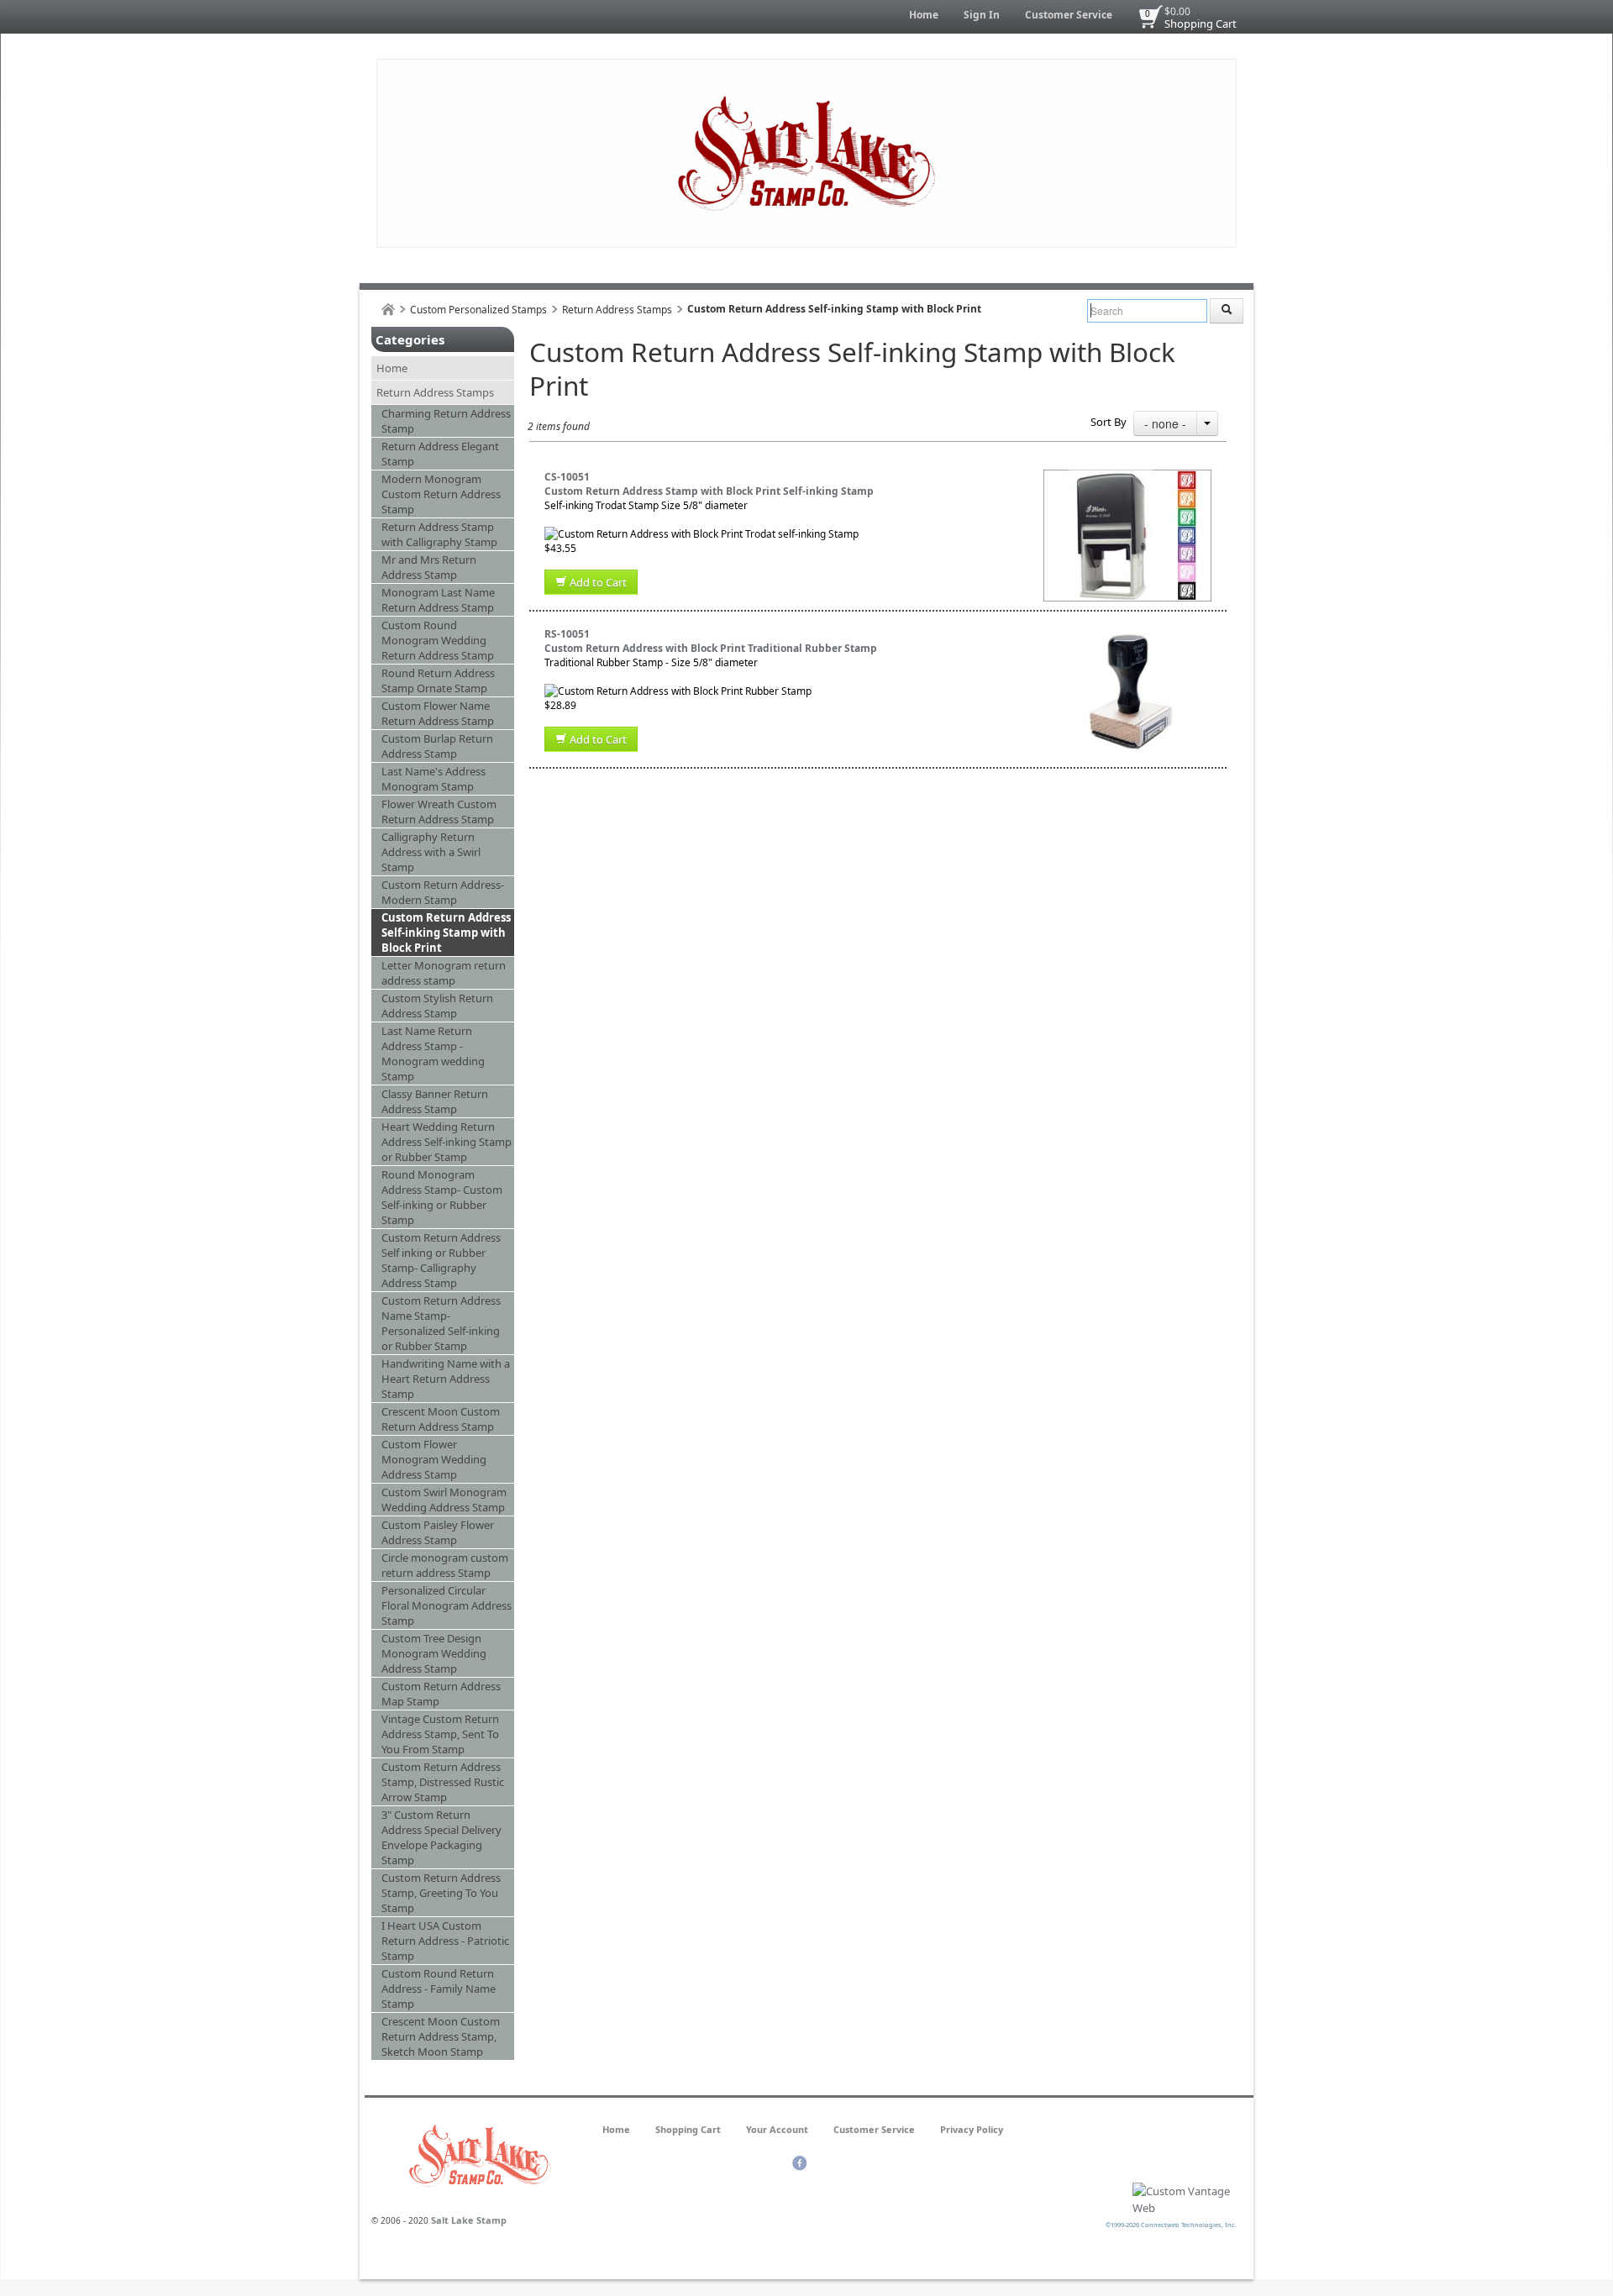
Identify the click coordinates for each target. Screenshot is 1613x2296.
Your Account (777, 2129)
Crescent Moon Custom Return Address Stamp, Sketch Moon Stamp (441, 2036)
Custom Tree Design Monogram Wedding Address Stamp (434, 1653)
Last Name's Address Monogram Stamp (433, 779)
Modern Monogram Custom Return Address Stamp (441, 494)
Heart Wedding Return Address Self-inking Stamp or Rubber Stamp (447, 1142)
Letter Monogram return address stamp (444, 973)
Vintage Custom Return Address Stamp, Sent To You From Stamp (440, 1734)
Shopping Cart (1201, 24)
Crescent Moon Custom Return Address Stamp (441, 1419)
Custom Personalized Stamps (478, 310)
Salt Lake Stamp (469, 2220)
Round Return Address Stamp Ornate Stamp (438, 680)
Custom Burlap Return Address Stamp (437, 746)
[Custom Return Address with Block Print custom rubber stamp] (1127, 634)
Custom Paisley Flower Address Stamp (438, 1532)
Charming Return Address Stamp (446, 421)
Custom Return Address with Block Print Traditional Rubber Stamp (711, 648)
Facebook (799, 2163)
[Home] (388, 310)
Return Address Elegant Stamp (440, 454)
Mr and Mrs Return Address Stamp (429, 567)
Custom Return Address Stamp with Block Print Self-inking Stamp (709, 491)
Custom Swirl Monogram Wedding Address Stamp (444, 1500)
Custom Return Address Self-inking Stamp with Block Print (446, 933)
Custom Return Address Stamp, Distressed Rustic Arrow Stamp (443, 1782)
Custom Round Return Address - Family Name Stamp (439, 1989)
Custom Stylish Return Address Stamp (437, 1006)
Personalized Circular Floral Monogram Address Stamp (447, 1605)
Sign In (982, 15)
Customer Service (1069, 15)
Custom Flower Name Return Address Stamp (438, 713)
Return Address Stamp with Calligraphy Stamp (439, 534)
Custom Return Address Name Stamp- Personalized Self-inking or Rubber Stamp (441, 1323)
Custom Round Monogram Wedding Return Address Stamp (438, 640)
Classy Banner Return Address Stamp (435, 1101)
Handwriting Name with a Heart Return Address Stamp (446, 1379)
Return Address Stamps (617, 310)
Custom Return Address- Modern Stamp (443, 892)
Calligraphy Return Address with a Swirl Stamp (431, 852)
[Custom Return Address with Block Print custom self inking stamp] (1127, 477)
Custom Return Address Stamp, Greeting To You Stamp (441, 1893)
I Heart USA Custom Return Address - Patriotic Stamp (445, 1941)
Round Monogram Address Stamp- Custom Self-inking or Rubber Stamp (442, 1197)
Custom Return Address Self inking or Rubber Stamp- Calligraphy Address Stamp (441, 1260)
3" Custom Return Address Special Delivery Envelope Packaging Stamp (441, 1837)
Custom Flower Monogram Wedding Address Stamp (434, 1459)
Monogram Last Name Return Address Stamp (438, 600)
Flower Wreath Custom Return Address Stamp (439, 812)
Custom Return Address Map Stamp (441, 1694)
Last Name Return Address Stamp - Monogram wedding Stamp (433, 1053)
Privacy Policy (972, 2129)
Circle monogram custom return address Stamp (445, 1565)
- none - (1165, 423)
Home (924, 15)
